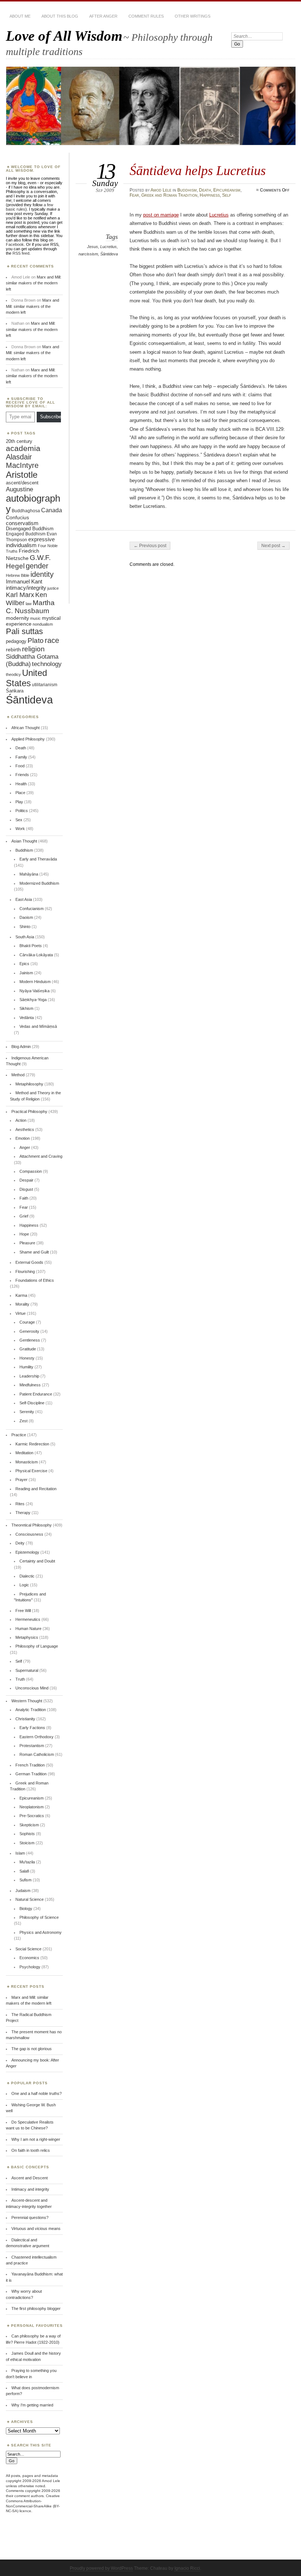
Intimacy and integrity (30, 2189)
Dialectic (27, 1576)
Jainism (26, 973)
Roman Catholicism (37, 1754)
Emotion (23, 1138)
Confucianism (32, 909)
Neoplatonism (32, 1807)
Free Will (23, 1611)
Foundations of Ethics (35, 1280)
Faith (24, 1198)
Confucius (17, 517)
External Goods (29, 1262)
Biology (26, 1909)
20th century (19, 441)
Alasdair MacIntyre (22, 461)
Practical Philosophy (29, 1111)
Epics (24, 964)
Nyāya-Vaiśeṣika (35, 991)
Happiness (210, 195)
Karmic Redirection (32, 1444)
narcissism (88, 254)
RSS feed (21, 253)
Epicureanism (227, 190)
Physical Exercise (31, 1471)
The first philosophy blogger (36, 2308)
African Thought (26, 728)
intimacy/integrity (26, 588)
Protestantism (32, 1746)
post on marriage (161, 215)
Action (21, 1120)
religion (33, 649)
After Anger (103, 16)
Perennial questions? (30, 2217)
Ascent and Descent (30, 2178)
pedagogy (16, 641)
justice (53, 588)
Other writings (193, 16)
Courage (27, 1322)
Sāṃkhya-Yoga (33, 1000)
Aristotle (22, 475)
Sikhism (26, 1008)
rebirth (13, 650)
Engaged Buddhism (26, 534)
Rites (20, 1504)
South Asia (25, 937)
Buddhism (187, 190)
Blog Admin (21, 1047)
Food (20, 766)
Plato (36, 641)
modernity (17, 618)
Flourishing (25, 1271)
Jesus (93, 247)
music (35, 618)
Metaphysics (27, 1637)
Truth (20, 1679)
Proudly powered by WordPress (101, 2568)
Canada (52, 510)
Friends (22, 775)
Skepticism (29, 1825)
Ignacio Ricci (187, 2568)
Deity (20, 1543)
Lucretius (108, 247)
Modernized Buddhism (39, 883)
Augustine (19, 489)
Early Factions (32, 1728)
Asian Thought (24, 841)
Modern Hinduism (35, 982)
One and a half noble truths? (37, 2093)
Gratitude (28, 1349)
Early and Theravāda (38, 859)
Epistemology (27, 1552)
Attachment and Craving (41, 1156)
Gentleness (30, 1340)
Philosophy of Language (37, 1646)
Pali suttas (24, 631)
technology (47, 664)
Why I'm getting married (32, 2405)
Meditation (24, 1453)
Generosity (29, 1331)
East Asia (24, 899)
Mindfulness (30, 1385)
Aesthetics (25, 1129)
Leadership (29, 1376)
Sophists (27, 1834)
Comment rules (146, 16)
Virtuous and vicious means (36, 2228)
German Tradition (31, 1774)
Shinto (25, 927)
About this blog (60, 16)
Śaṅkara (15, 691)
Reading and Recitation (36, 1489)
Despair (26, 1180)
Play (19, 802)
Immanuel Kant (24, 582)
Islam (20, 1853)
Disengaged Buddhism (30, 529)
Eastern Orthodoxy (37, 1737)
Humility (26, 1367)
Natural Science (30, 1899)
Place (20, 793)
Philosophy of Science (39, 1917)
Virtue (21, 1313)
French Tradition (30, 1765)
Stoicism (27, 1843)
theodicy (13, 674)
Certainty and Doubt (37, 1561)
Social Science (28, 1949)
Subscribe (50, 417)
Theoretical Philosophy (32, 1525)
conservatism (22, 523)
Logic (24, 1585)
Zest (23, 1421)
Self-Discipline (32, 1403)
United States (26, 678)
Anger (25, 1147)
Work (20, 829)
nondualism (43, 624)
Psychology (30, 1967)
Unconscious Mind (32, 1688)
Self (227, 195)
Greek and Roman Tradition (169, 195)
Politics (22, 811)
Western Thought (27, 1701)
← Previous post (150, 546)
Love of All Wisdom (64, 36)
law (29, 604)
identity (42, 574)
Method (18, 1075)
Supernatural (27, 1670)
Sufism (26, 1880)
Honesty (27, 1358)
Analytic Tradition (31, 1710)
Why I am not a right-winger (36, 2139)
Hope (24, 1234)
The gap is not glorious (32, 2049)
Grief (24, 1216)
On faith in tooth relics (31, 2150)
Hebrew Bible (18, 575)
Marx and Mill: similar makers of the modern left (34, 283)
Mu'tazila (27, 1862)
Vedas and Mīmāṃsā (38, 1026)
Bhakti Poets (31, 946)
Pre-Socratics (32, 1816)
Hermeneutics (28, 1619)
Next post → (273, 546)
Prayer (21, 1480)
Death (205, 190)
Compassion (31, 1171)
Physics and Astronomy (41, 1932)
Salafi (24, 1871)
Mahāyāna (29, 874)
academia (23, 448)
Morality (22, 1304)
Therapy (23, 1513)
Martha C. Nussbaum (30, 607)
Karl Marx (20, 595)
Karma (21, 1295)
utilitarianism (45, 685)
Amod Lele (161, 190)
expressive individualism (30, 542)
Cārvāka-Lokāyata (36, 955)
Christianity (25, 1719)
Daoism (26, 917)
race (52, 640)
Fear (134, 195)
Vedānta (27, 1018)
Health (21, 784)
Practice (19, 1435)
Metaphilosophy (29, 1084)
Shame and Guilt (34, 1252)
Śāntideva (109, 254)
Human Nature (28, 1629)
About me (20, 16)
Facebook (15, 244)
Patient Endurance (36, 1394)
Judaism (23, 1891)
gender (37, 566)
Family (21, 757)
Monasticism (27, 1462)
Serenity (27, 1412)
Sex (19, 820)
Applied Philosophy (28, 739)
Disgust (26, 1189)
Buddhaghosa (26, 511)
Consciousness (29, 1534)
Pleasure (27, 1243)
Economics (29, 1958)
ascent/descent (22, 483)
